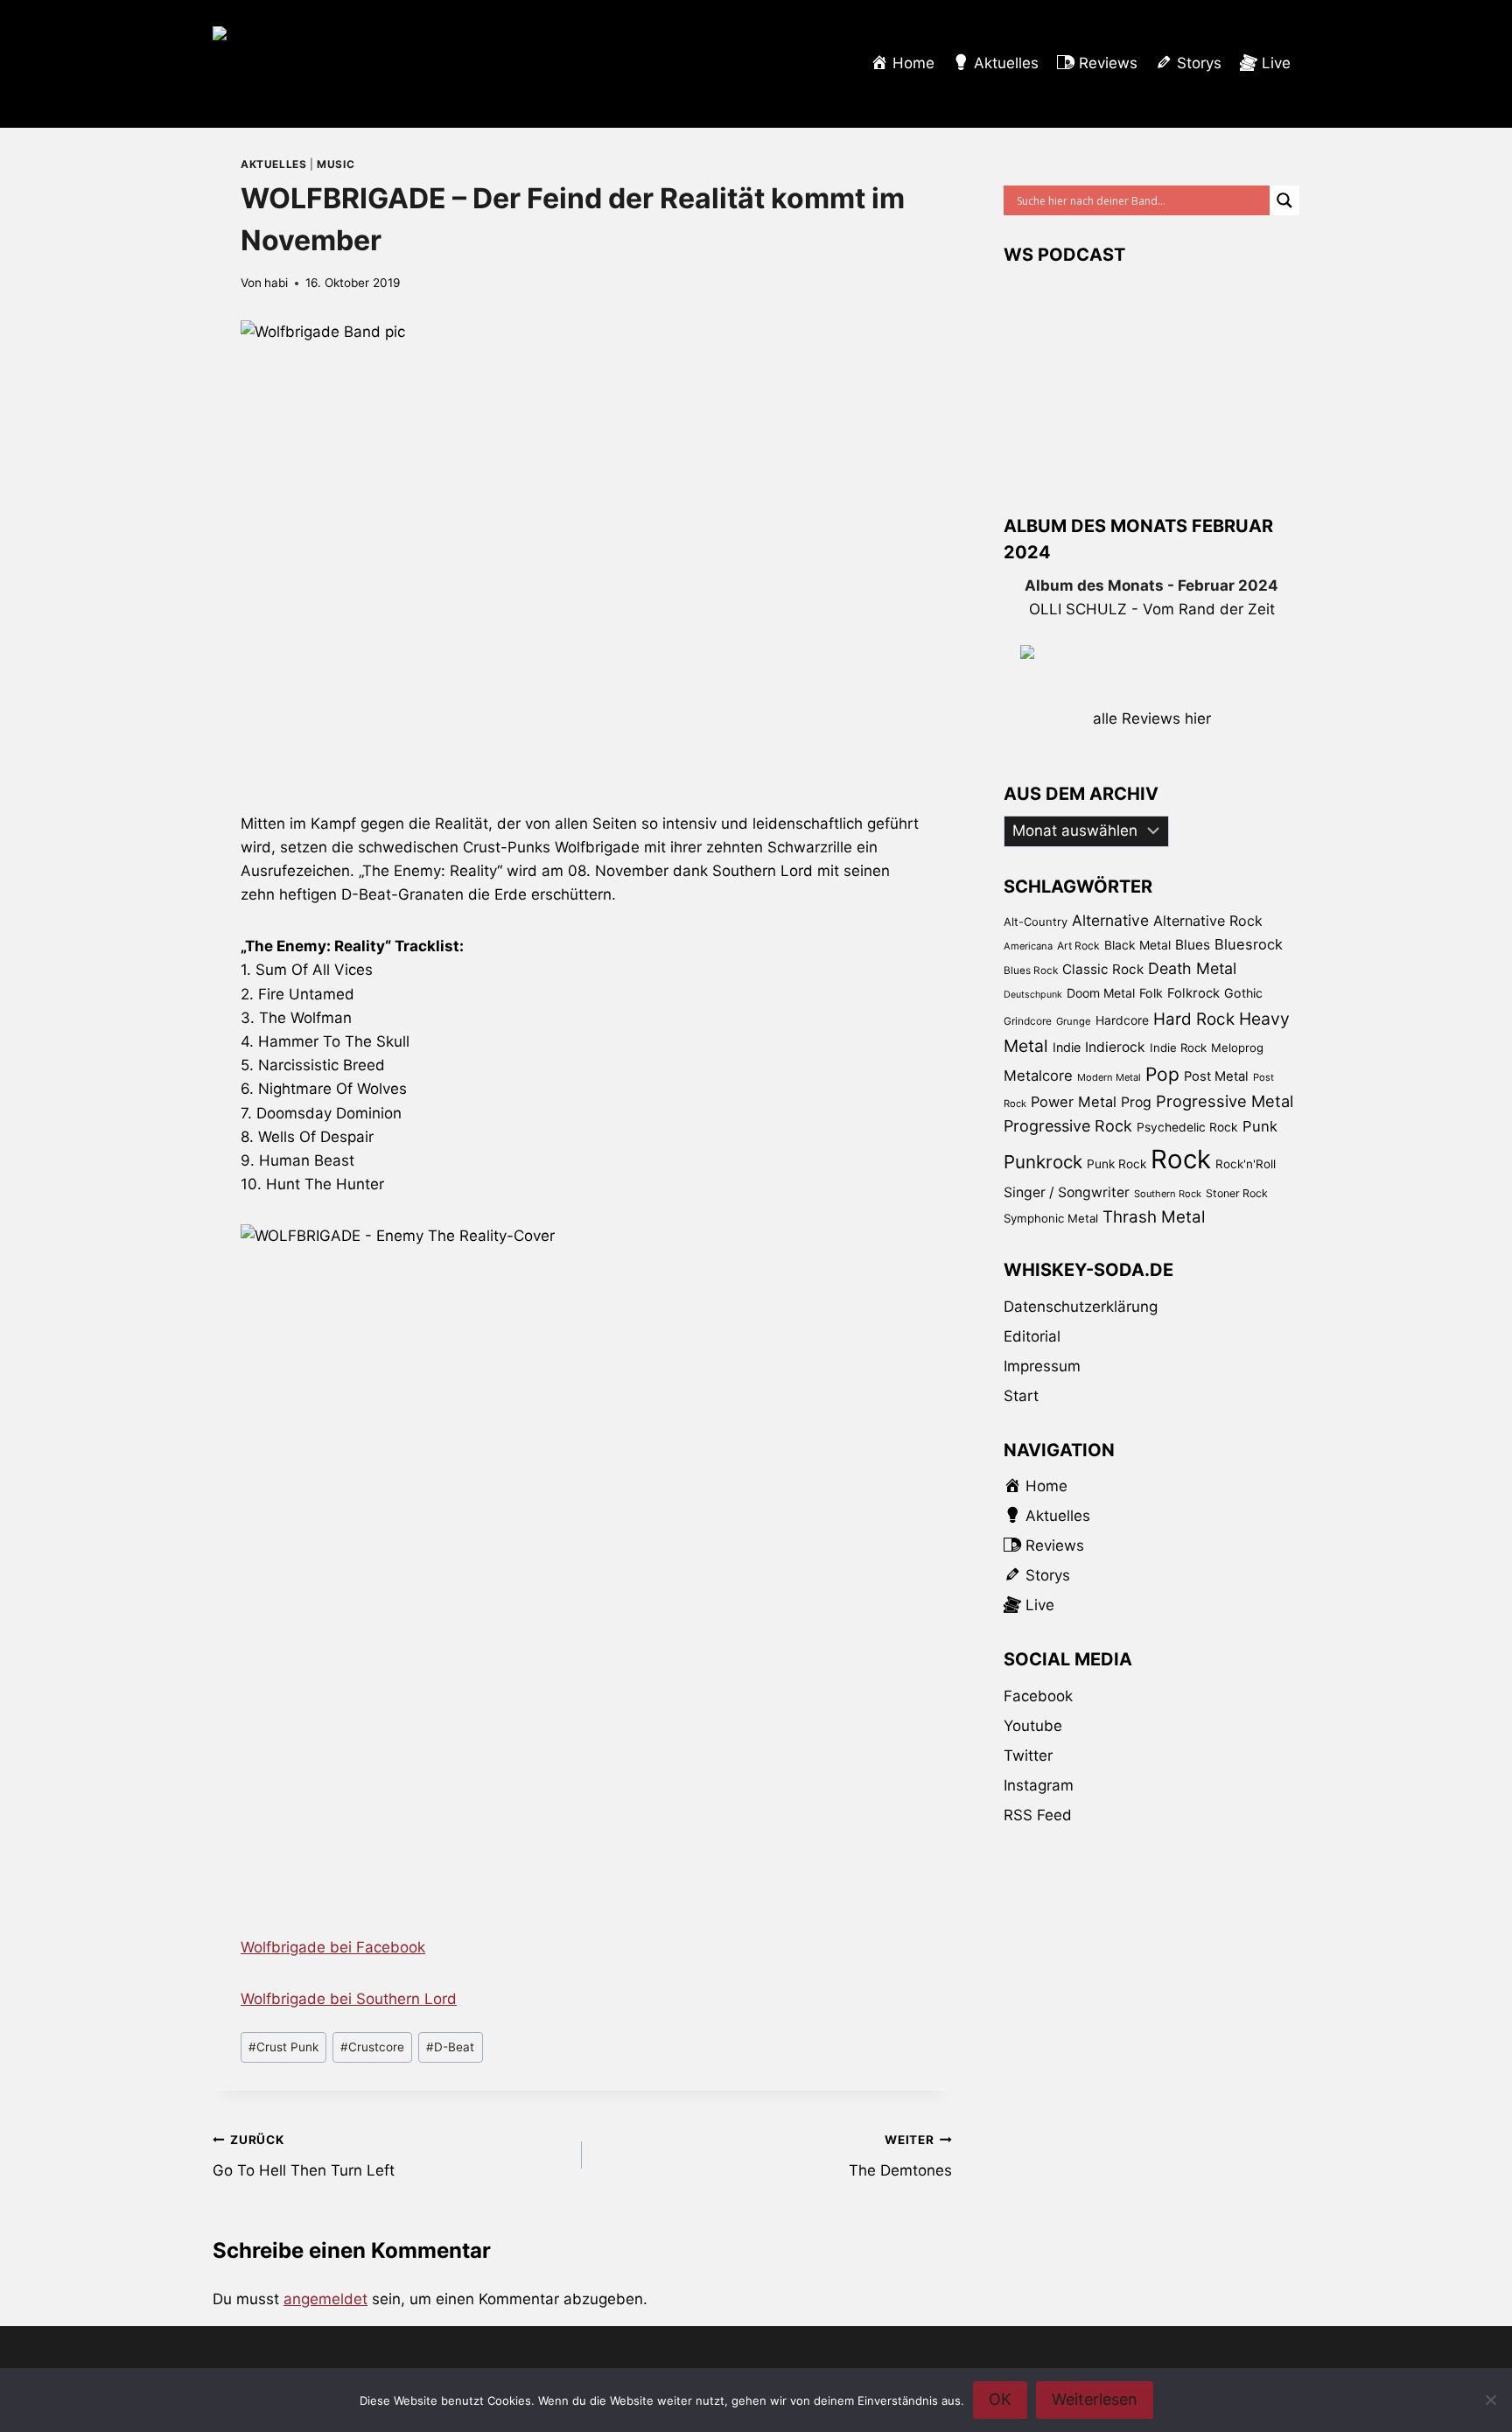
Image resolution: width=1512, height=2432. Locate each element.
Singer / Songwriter (1067, 1192)
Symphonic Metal (1051, 1218)
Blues (1193, 945)
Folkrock (1193, 993)
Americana (1028, 946)
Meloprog (1237, 1048)
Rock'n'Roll (1246, 1164)
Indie (1067, 1047)
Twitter (1028, 1756)
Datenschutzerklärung (1081, 1307)
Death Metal (1192, 968)
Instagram (1039, 1785)
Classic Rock (1103, 969)
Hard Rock (1194, 1019)
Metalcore (1038, 1076)
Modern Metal (1109, 1077)
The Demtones (900, 2156)
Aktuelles (273, 164)
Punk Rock (1116, 1164)
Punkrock (1043, 1162)
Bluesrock (1249, 944)
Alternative (1110, 920)
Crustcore (372, 2047)
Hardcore (1122, 1020)
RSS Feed (1038, 1815)
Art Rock (1078, 946)
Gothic (1243, 993)
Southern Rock (1168, 1194)
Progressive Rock (1068, 1126)
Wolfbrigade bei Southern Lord (349, 1999)
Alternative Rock (1208, 921)
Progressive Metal (1225, 1101)
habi (276, 283)
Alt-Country (1036, 922)
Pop (1162, 1074)
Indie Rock (1178, 1048)
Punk (1260, 1126)
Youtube (1033, 1726)
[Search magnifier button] (1284, 200)
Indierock (1115, 1047)
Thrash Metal (1154, 1217)
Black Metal (1137, 945)
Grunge (1074, 1021)
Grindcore (1028, 1021)
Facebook (1038, 1696)
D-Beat (450, 2047)
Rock (1181, 1159)
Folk (1151, 993)
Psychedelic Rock (1187, 1127)
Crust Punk (283, 2047)
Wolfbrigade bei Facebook (333, 1947)
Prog (1136, 1102)
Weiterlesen (1095, 2399)
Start (1021, 1396)
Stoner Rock (1237, 1193)
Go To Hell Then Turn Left (304, 2156)
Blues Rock (1031, 971)
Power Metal (1074, 1102)
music (336, 164)
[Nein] (1490, 2400)
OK (1000, 2399)
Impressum (1042, 1366)
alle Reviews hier (1152, 718)
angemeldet (325, 2299)
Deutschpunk (1033, 995)
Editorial (1032, 1336)
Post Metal (1216, 1076)
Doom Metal (1101, 993)
